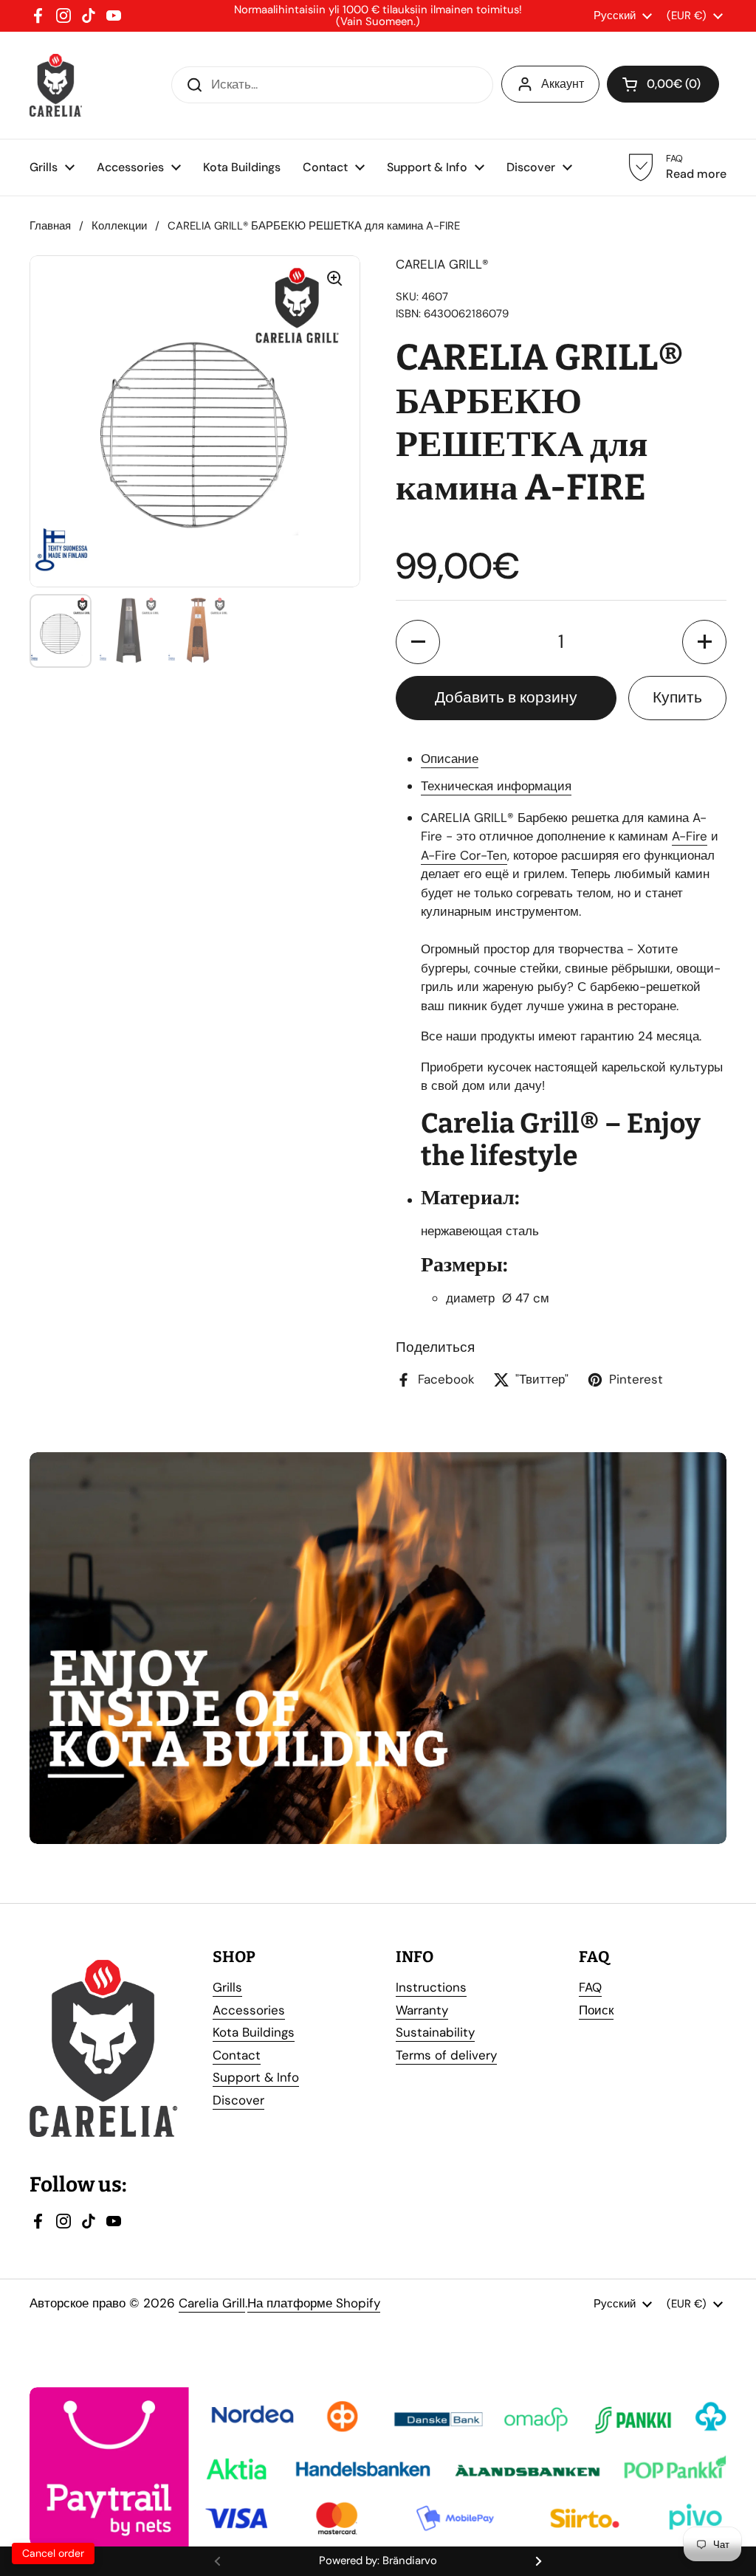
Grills (227, 1987)
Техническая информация (496, 786)
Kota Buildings (254, 2032)
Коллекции (119, 226)
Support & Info (256, 2077)
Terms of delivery (446, 2055)
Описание (450, 759)
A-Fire (690, 836)
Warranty (422, 2010)
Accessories (249, 2010)
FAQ (590, 1987)
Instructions (431, 1987)
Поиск (596, 2010)
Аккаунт (563, 84)
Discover (238, 2100)
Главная (50, 226)
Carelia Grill (212, 2303)
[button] (418, 642)
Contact (237, 2055)
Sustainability (435, 2032)
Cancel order (53, 2553)
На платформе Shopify (314, 2303)
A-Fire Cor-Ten (464, 855)
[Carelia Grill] (56, 85)
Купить (677, 697)
